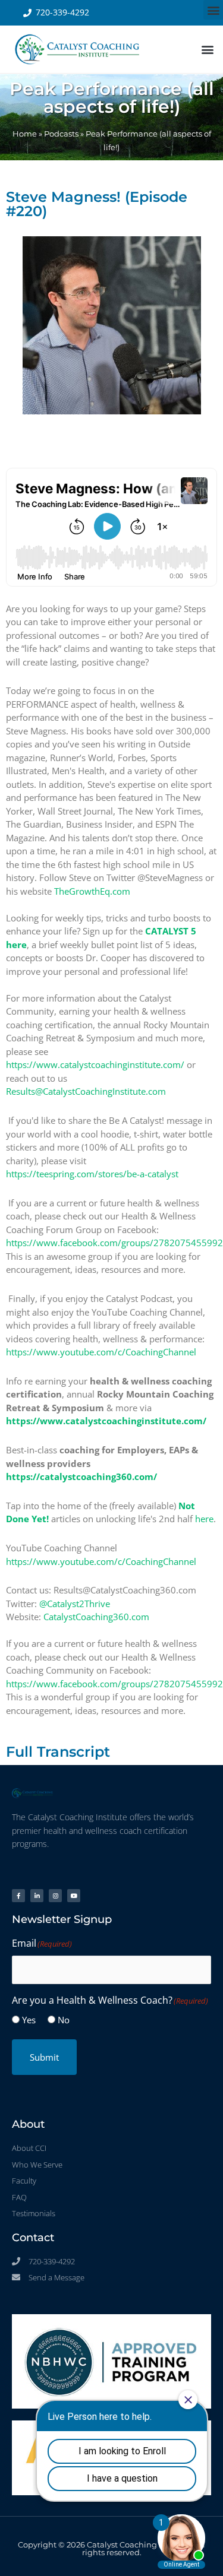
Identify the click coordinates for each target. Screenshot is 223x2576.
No (64, 2020)
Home (25, 134)
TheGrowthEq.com (92, 891)
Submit (44, 2057)
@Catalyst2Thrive (75, 1604)
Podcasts (61, 134)
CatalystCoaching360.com (96, 1617)
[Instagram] (55, 1896)
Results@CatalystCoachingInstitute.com (86, 1091)
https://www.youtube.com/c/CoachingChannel (101, 1352)
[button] (213, 10)
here (204, 1519)
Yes (29, 2020)
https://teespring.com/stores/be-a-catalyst (92, 1174)
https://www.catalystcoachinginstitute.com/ (95, 1064)
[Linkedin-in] (37, 1896)
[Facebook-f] (18, 1896)
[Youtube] (74, 1896)
